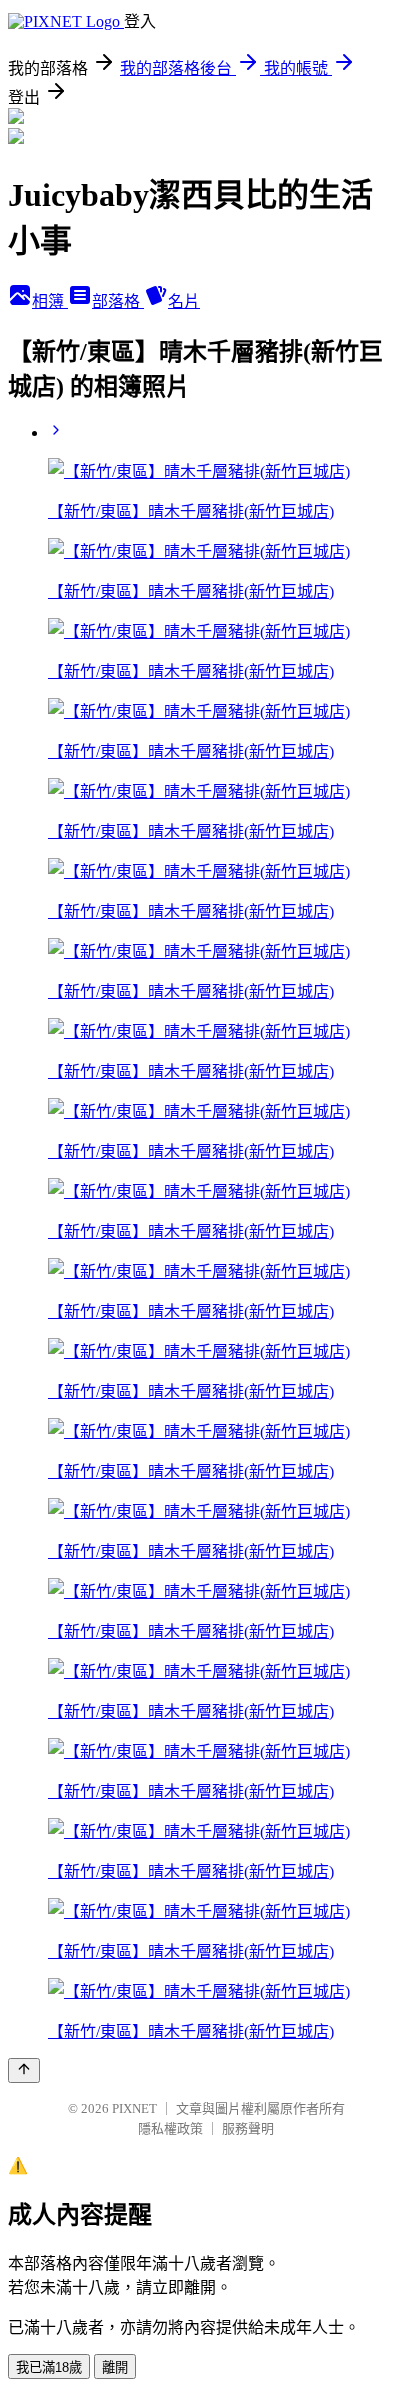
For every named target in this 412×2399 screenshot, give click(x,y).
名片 (184, 301)
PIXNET (134, 2108)
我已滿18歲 (49, 2367)
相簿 (50, 301)
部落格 (118, 301)
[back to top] (24, 2070)
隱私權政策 (170, 2128)
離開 (115, 2367)
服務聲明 (248, 2128)
